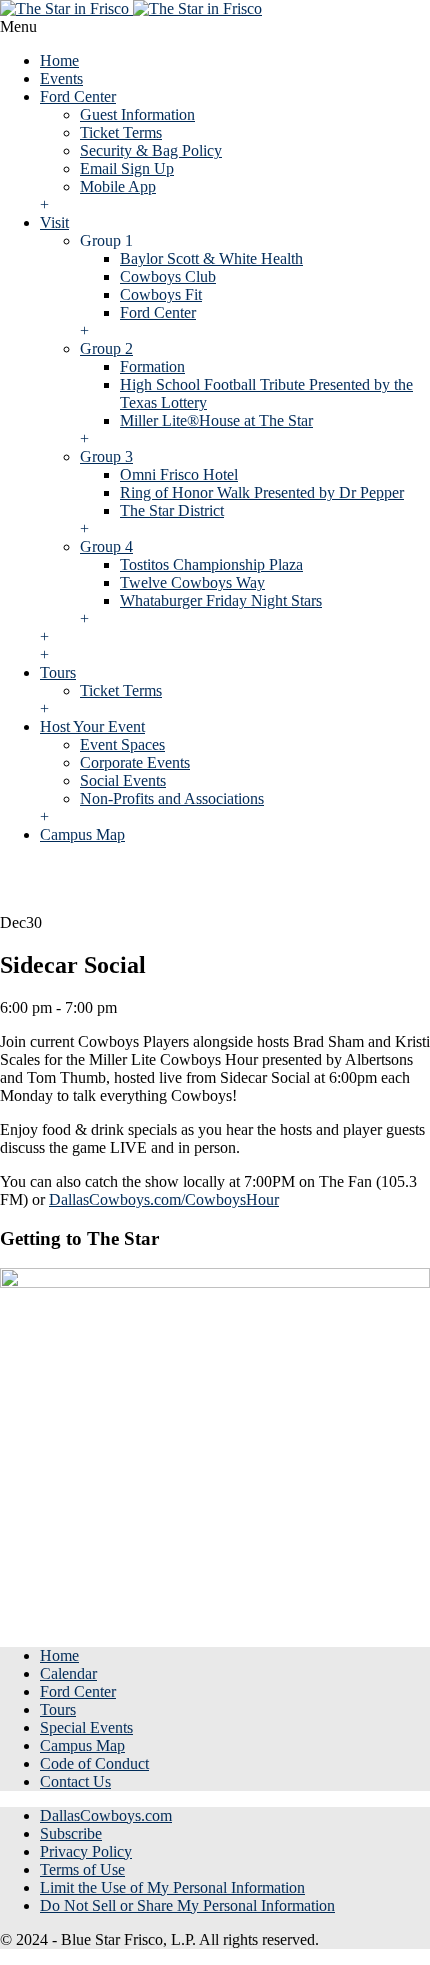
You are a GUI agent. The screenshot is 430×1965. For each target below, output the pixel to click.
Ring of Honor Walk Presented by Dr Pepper (262, 492)
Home (59, 60)
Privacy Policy (86, 1851)
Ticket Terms (121, 132)
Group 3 (106, 456)
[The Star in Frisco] (131, 8)
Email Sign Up (127, 168)
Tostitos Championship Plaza (211, 564)
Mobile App (118, 186)
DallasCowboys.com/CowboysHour (164, 1199)
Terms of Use (82, 1869)
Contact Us (75, 1781)
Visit (54, 222)
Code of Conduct (94, 1763)
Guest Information (137, 114)
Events (61, 78)
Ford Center (78, 96)
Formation (152, 366)
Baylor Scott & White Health (211, 258)
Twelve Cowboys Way (192, 582)
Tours (58, 672)
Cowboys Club (168, 276)
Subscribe (71, 1833)
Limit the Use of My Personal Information (172, 1887)
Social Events (123, 780)
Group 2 (106, 348)
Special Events (86, 1727)
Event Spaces (122, 744)
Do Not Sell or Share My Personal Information (187, 1905)
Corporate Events (135, 762)
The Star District (172, 510)
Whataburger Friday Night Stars (221, 600)
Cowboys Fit (161, 294)
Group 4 (106, 546)
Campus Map (82, 834)
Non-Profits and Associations (172, 798)
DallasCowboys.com (106, 1815)
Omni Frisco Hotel (179, 474)
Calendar (68, 1673)
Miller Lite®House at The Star (216, 420)
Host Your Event (92, 726)
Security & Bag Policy (151, 150)
